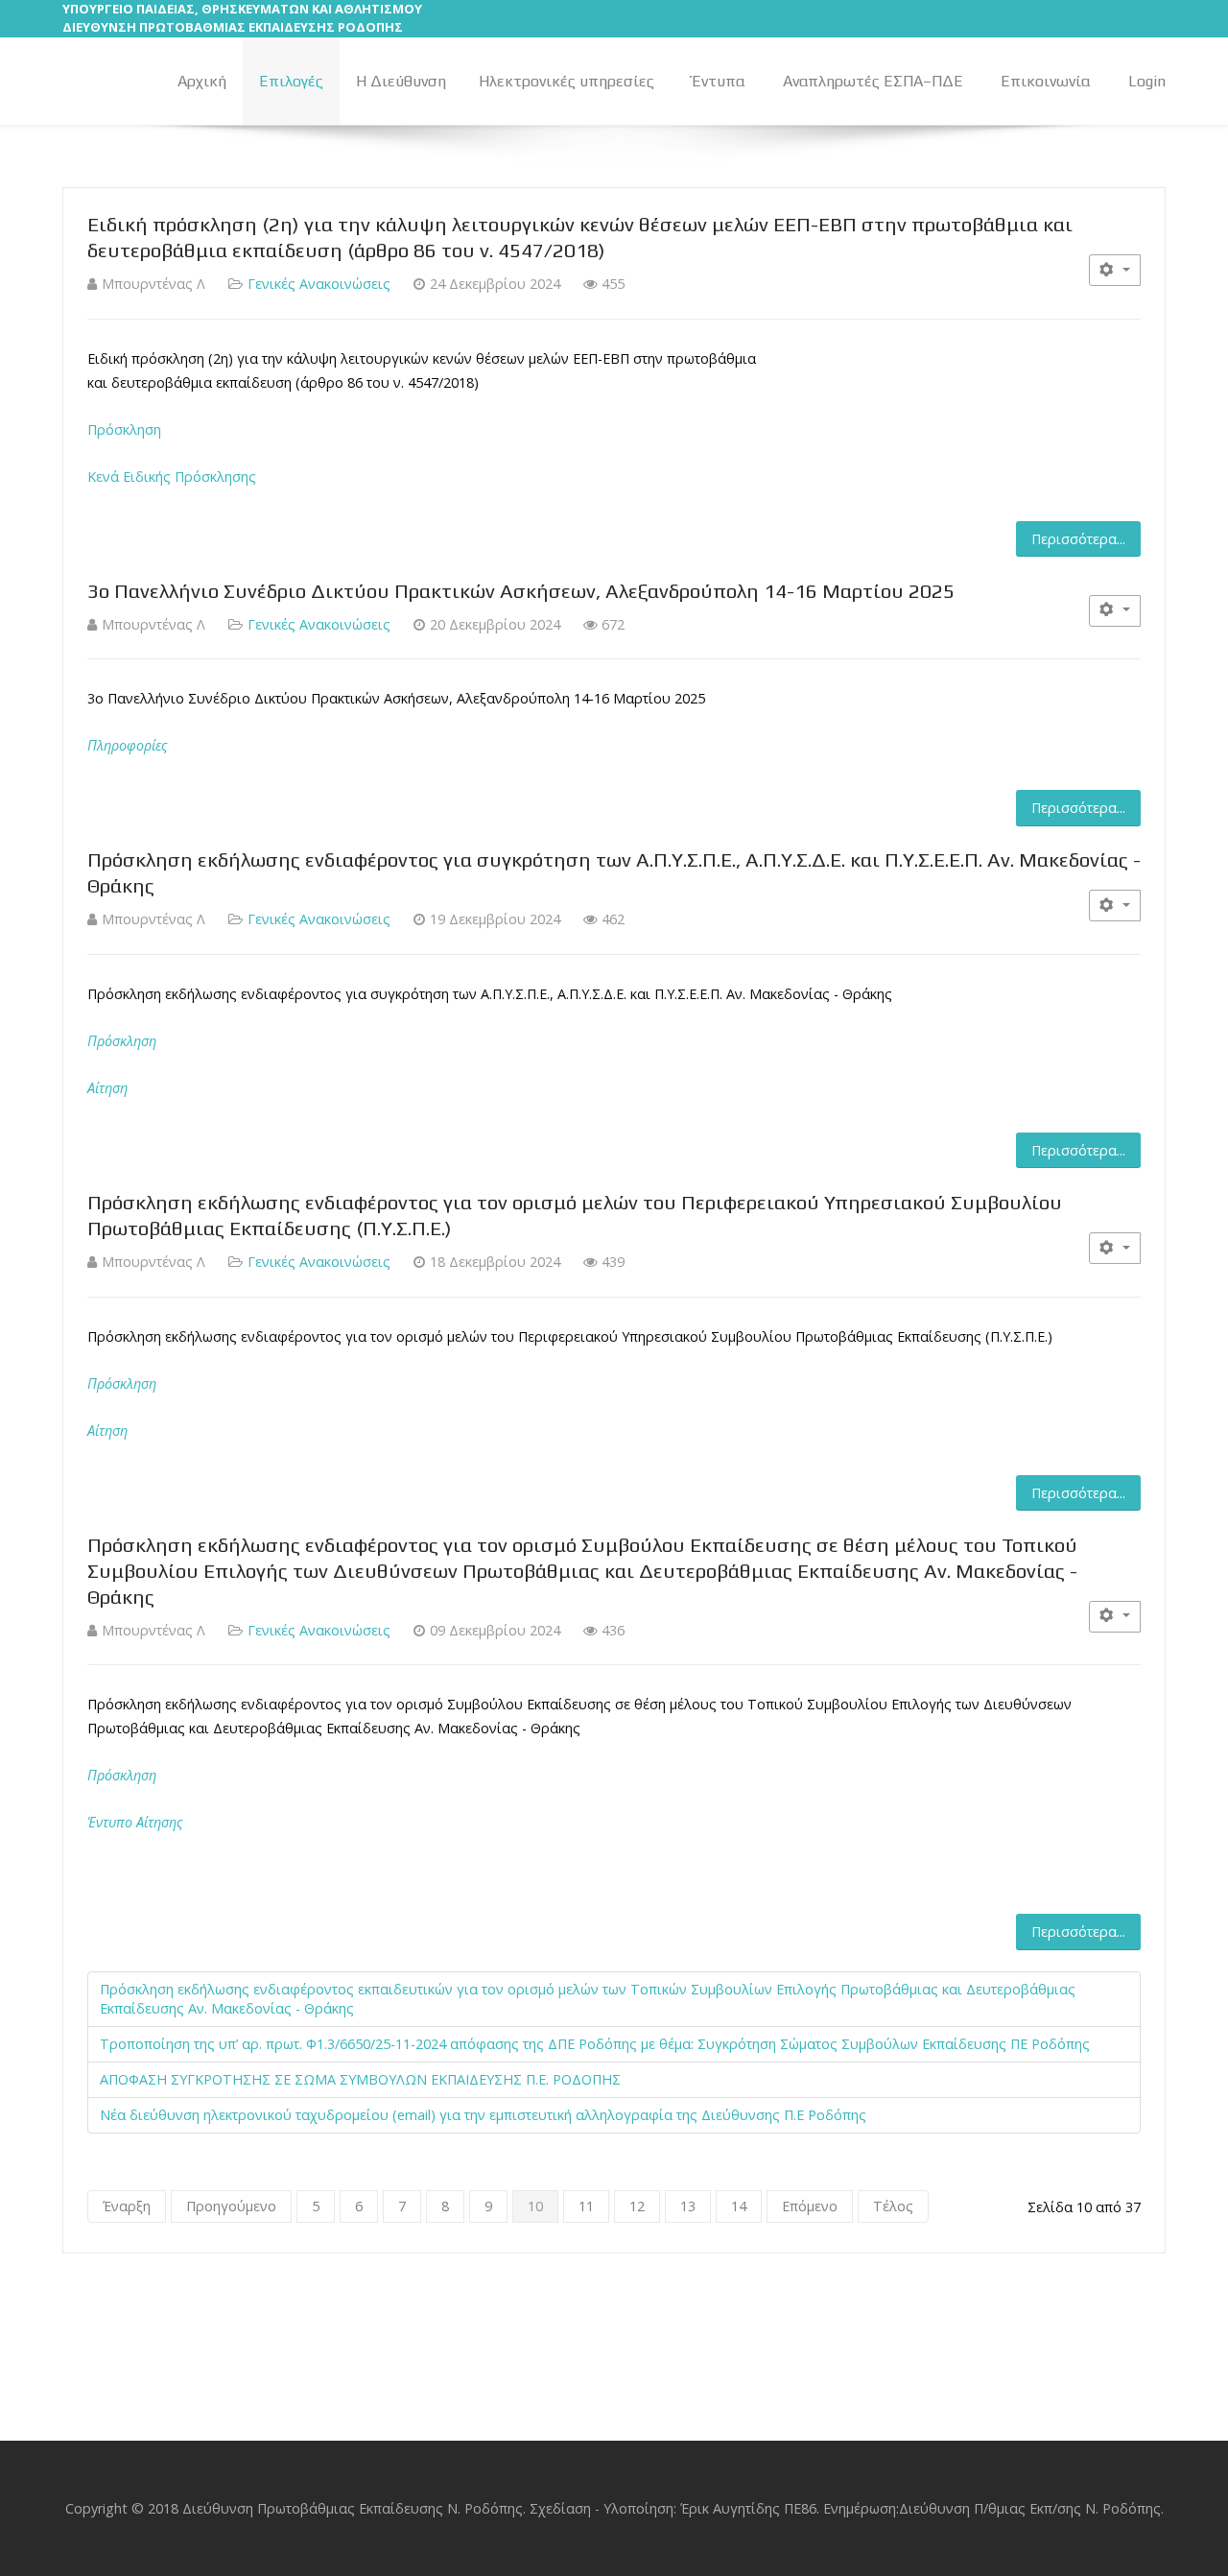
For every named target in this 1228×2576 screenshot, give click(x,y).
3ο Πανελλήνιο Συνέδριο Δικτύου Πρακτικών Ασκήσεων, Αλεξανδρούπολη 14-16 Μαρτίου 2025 (521, 591)
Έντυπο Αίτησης (135, 1822)
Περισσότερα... (1078, 539)
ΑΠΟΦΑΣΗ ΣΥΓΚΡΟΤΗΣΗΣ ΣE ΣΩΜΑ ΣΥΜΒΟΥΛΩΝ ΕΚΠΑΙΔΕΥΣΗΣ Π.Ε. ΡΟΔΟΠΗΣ (360, 2079)
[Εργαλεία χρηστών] (1115, 270)
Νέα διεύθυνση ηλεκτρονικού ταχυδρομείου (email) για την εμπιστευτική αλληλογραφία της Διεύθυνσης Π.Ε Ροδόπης (483, 2115)
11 (586, 2206)
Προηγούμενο (231, 2206)
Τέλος (893, 2206)
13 (688, 2206)
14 (739, 2206)
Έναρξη (127, 2206)
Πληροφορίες (128, 745)
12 (637, 2206)
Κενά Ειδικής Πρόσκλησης (172, 477)
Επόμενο (810, 2206)
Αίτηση (107, 1088)
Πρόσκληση (124, 429)
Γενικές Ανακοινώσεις (319, 284)
